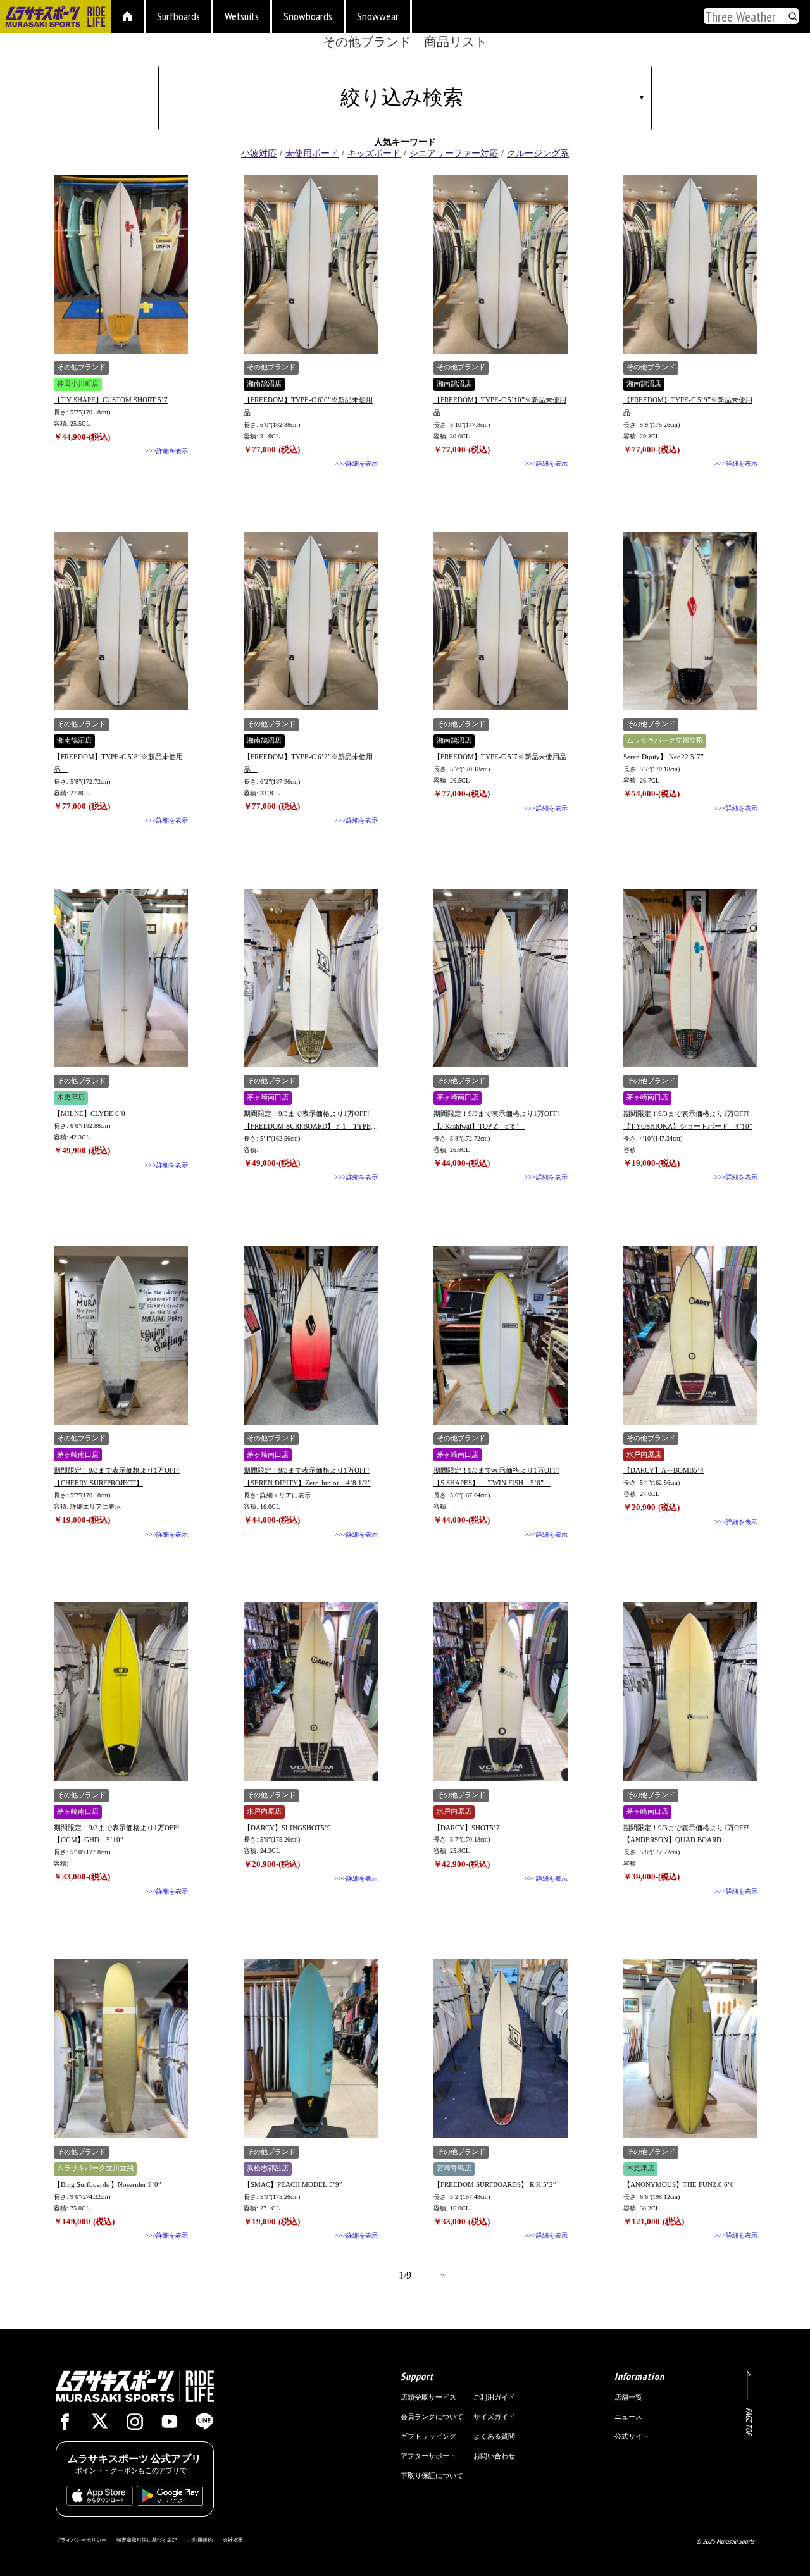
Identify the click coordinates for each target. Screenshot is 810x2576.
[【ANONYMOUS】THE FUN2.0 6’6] (690, 2049)
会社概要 (233, 2540)
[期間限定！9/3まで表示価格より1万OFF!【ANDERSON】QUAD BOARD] (690, 1692)
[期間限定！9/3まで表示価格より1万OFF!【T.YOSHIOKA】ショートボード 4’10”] (690, 978)
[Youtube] (170, 2425)
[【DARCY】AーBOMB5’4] (690, 1335)
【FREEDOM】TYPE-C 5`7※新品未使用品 (501, 757)
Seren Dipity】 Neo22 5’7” (664, 757)
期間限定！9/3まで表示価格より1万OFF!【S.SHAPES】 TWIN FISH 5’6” (496, 1477)
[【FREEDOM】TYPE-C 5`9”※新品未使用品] (690, 264)
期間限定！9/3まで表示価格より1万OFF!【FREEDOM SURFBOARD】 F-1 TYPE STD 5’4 (307, 1121)
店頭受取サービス (428, 2397)
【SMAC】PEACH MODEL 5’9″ (293, 2184)
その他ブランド (81, 367)
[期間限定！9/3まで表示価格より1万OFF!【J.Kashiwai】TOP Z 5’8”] (501, 978)
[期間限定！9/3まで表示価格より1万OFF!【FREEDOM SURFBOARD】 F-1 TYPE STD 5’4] (311, 978)
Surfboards (178, 16)
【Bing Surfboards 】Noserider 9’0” (108, 2184)
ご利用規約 (200, 2540)
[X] (100, 2424)
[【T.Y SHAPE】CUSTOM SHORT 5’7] (121, 264)
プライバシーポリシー (81, 2540)
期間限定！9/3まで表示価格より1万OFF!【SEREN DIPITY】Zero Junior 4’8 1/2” (307, 1477)
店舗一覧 (628, 2397)
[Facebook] (65, 2425)
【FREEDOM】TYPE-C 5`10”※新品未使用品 (500, 406)
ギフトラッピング (428, 2436)
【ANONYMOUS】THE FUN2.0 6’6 (679, 2184)
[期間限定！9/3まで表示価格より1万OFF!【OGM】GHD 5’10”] (121, 1692)
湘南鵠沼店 (264, 384)
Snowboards (308, 16)
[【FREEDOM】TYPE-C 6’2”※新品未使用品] (311, 622)
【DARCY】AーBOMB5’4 (664, 1470)
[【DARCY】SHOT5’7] (501, 1692)
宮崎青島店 (454, 2168)
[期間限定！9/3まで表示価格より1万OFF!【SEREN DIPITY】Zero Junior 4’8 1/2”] (311, 1335)
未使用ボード (312, 153)
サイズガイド (494, 2417)
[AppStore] (100, 2499)
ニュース (628, 2417)
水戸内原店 (644, 1455)
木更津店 (71, 1097)
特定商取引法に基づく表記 (147, 2540)
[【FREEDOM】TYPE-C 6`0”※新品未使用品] (311, 264)
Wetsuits (242, 16)
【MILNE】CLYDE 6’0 (90, 1113)
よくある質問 (494, 2436)
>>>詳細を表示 (166, 451)
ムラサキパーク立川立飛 (665, 740)
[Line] (204, 2425)
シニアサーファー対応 (454, 153)
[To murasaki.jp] (55, 18)
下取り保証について (432, 2475)
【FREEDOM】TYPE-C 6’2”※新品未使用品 (308, 763)
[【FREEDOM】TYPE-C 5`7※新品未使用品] (501, 622)
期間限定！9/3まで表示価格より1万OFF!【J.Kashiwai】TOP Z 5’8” (496, 1120)
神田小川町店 (78, 384)
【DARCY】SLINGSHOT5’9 (287, 1828)
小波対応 (259, 153)
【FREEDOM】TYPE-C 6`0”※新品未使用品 (308, 406)
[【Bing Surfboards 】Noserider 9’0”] (121, 2049)
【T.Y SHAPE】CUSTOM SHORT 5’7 (111, 400)
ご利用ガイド (494, 2397)
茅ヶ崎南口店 (268, 1097)
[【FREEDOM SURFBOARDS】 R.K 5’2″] (501, 2049)
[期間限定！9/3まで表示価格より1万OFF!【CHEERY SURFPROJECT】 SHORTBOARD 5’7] (121, 1335)
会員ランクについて (432, 2417)
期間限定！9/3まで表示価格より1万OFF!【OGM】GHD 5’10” (117, 1834)
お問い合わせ (494, 2456)
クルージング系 (538, 153)
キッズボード (374, 153)
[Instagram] (135, 2425)
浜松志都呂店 (268, 2168)
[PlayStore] (170, 2499)
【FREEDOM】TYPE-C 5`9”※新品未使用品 (688, 406)
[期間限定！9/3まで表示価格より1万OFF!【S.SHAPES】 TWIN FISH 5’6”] (501, 1335)
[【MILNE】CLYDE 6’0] (121, 978)
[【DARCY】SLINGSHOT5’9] (311, 1692)
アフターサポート (428, 2456)
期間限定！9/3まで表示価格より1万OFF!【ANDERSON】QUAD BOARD (686, 1834)
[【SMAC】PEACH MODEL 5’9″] (311, 2049)
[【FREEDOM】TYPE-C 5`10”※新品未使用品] (501, 264)
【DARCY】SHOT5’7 (467, 1828)
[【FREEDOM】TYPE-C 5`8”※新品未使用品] (121, 622)
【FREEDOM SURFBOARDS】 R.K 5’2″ (495, 2184)
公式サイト (632, 2436)
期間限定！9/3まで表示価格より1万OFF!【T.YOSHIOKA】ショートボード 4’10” (688, 1120)
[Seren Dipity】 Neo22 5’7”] (690, 622)
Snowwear (378, 16)
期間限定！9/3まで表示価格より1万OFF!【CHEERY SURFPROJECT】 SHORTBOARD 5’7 (117, 1478)
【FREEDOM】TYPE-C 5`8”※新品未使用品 (118, 763)
